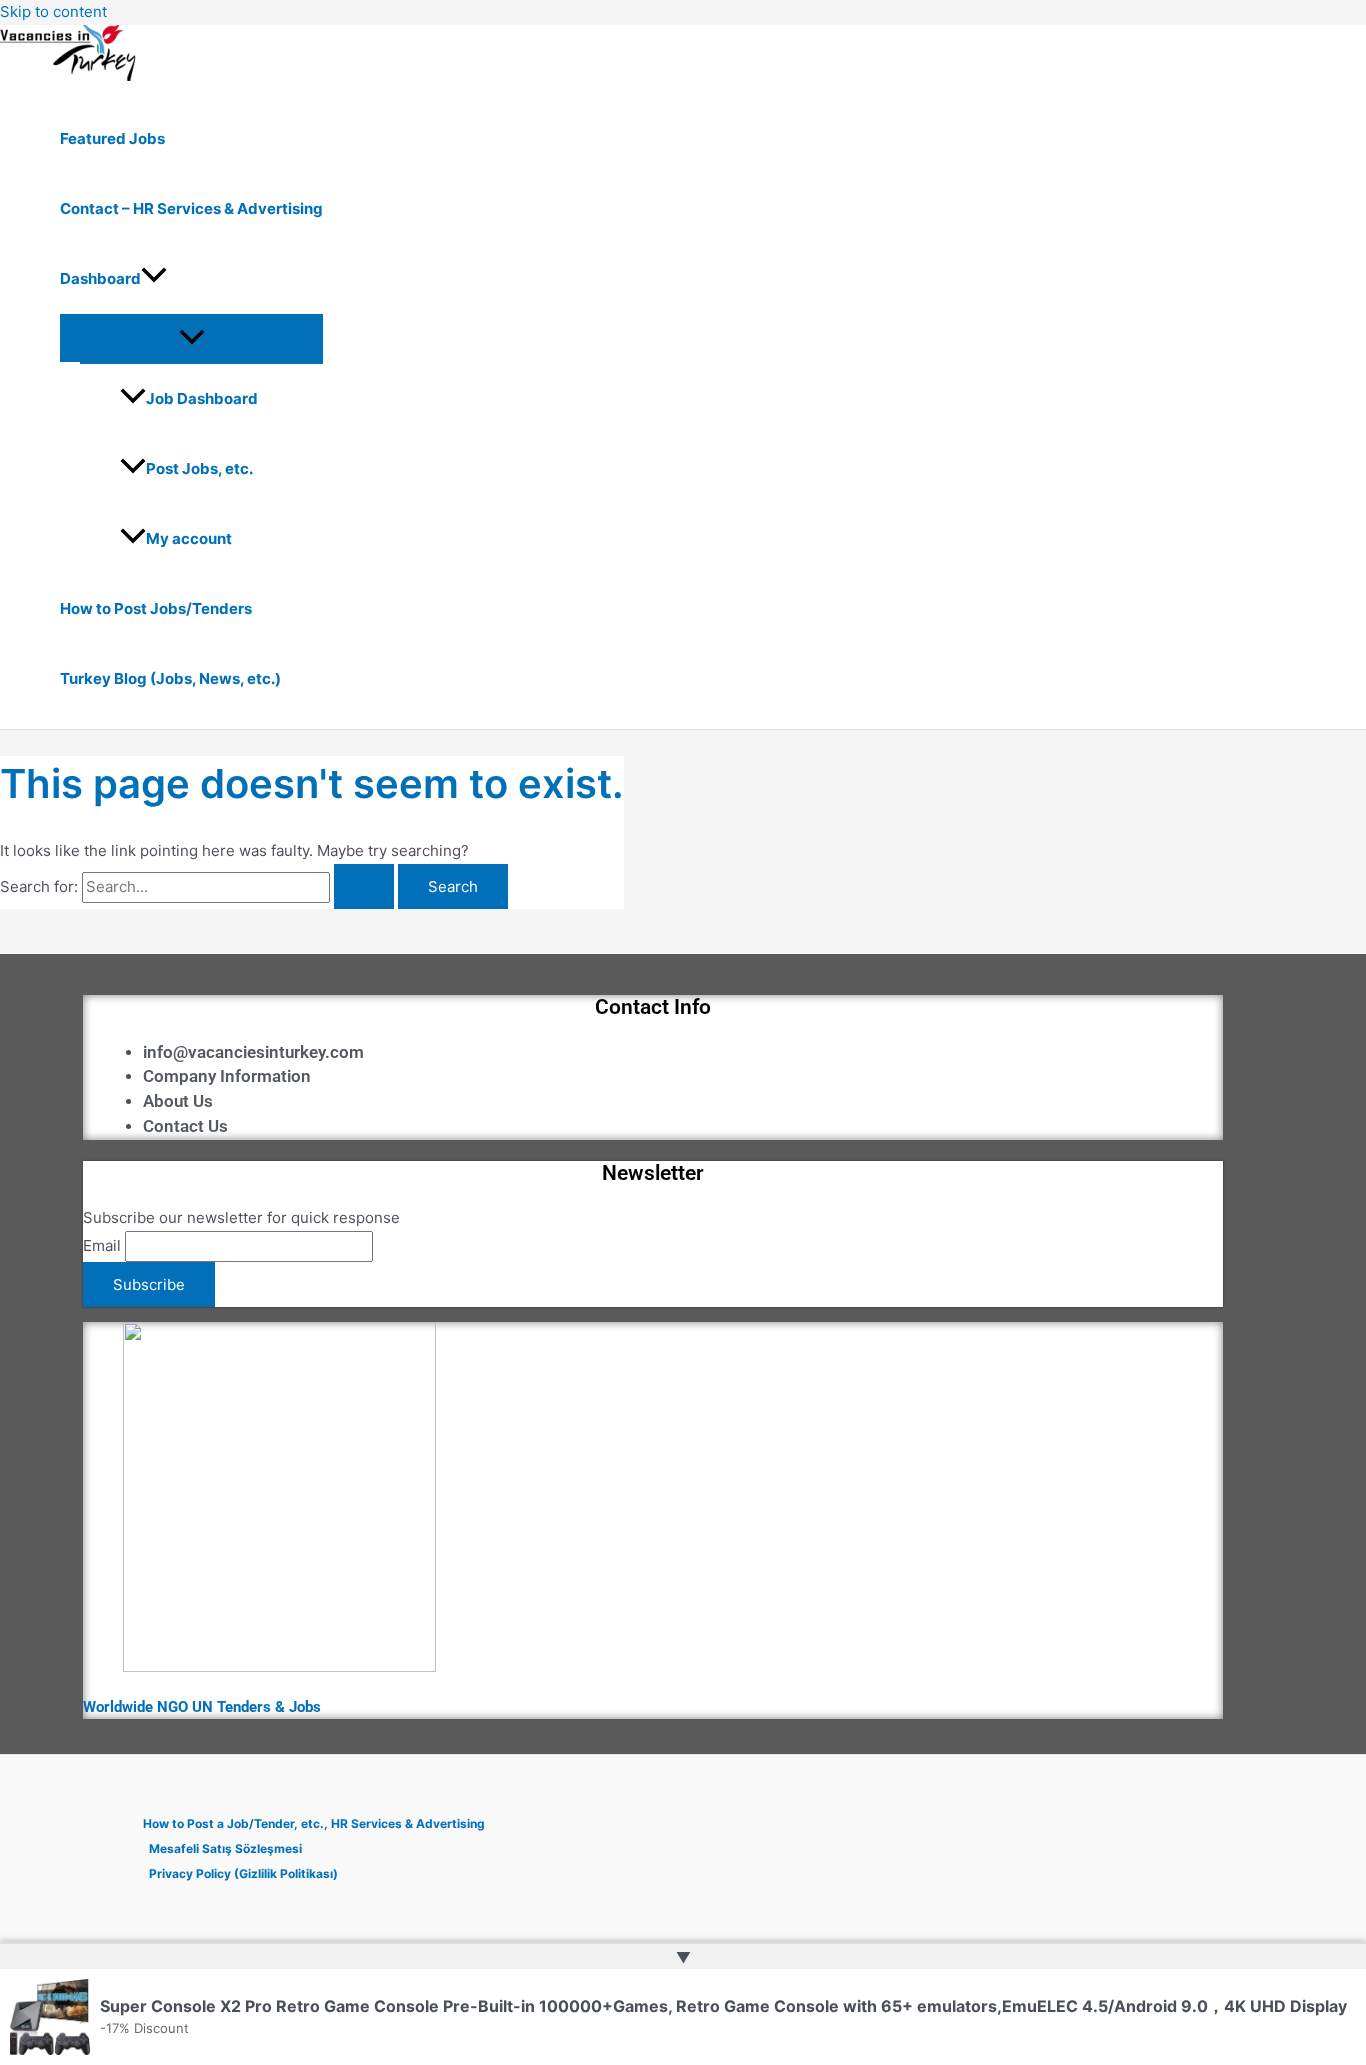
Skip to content (53, 11)
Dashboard (100, 278)
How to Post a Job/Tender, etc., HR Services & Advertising (314, 1823)
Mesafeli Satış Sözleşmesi (225, 1848)
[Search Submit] (364, 886)
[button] (154, 279)
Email (102, 1245)
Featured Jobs (112, 138)
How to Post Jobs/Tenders (156, 608)
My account (189, 538)
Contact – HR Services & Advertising (191, 208)
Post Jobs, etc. (199, 468)
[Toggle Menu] (191, 338)
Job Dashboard (202, 398)
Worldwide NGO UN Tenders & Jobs (202, 1707)
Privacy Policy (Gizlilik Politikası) (243, 1873)
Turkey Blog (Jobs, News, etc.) (170, 678)
